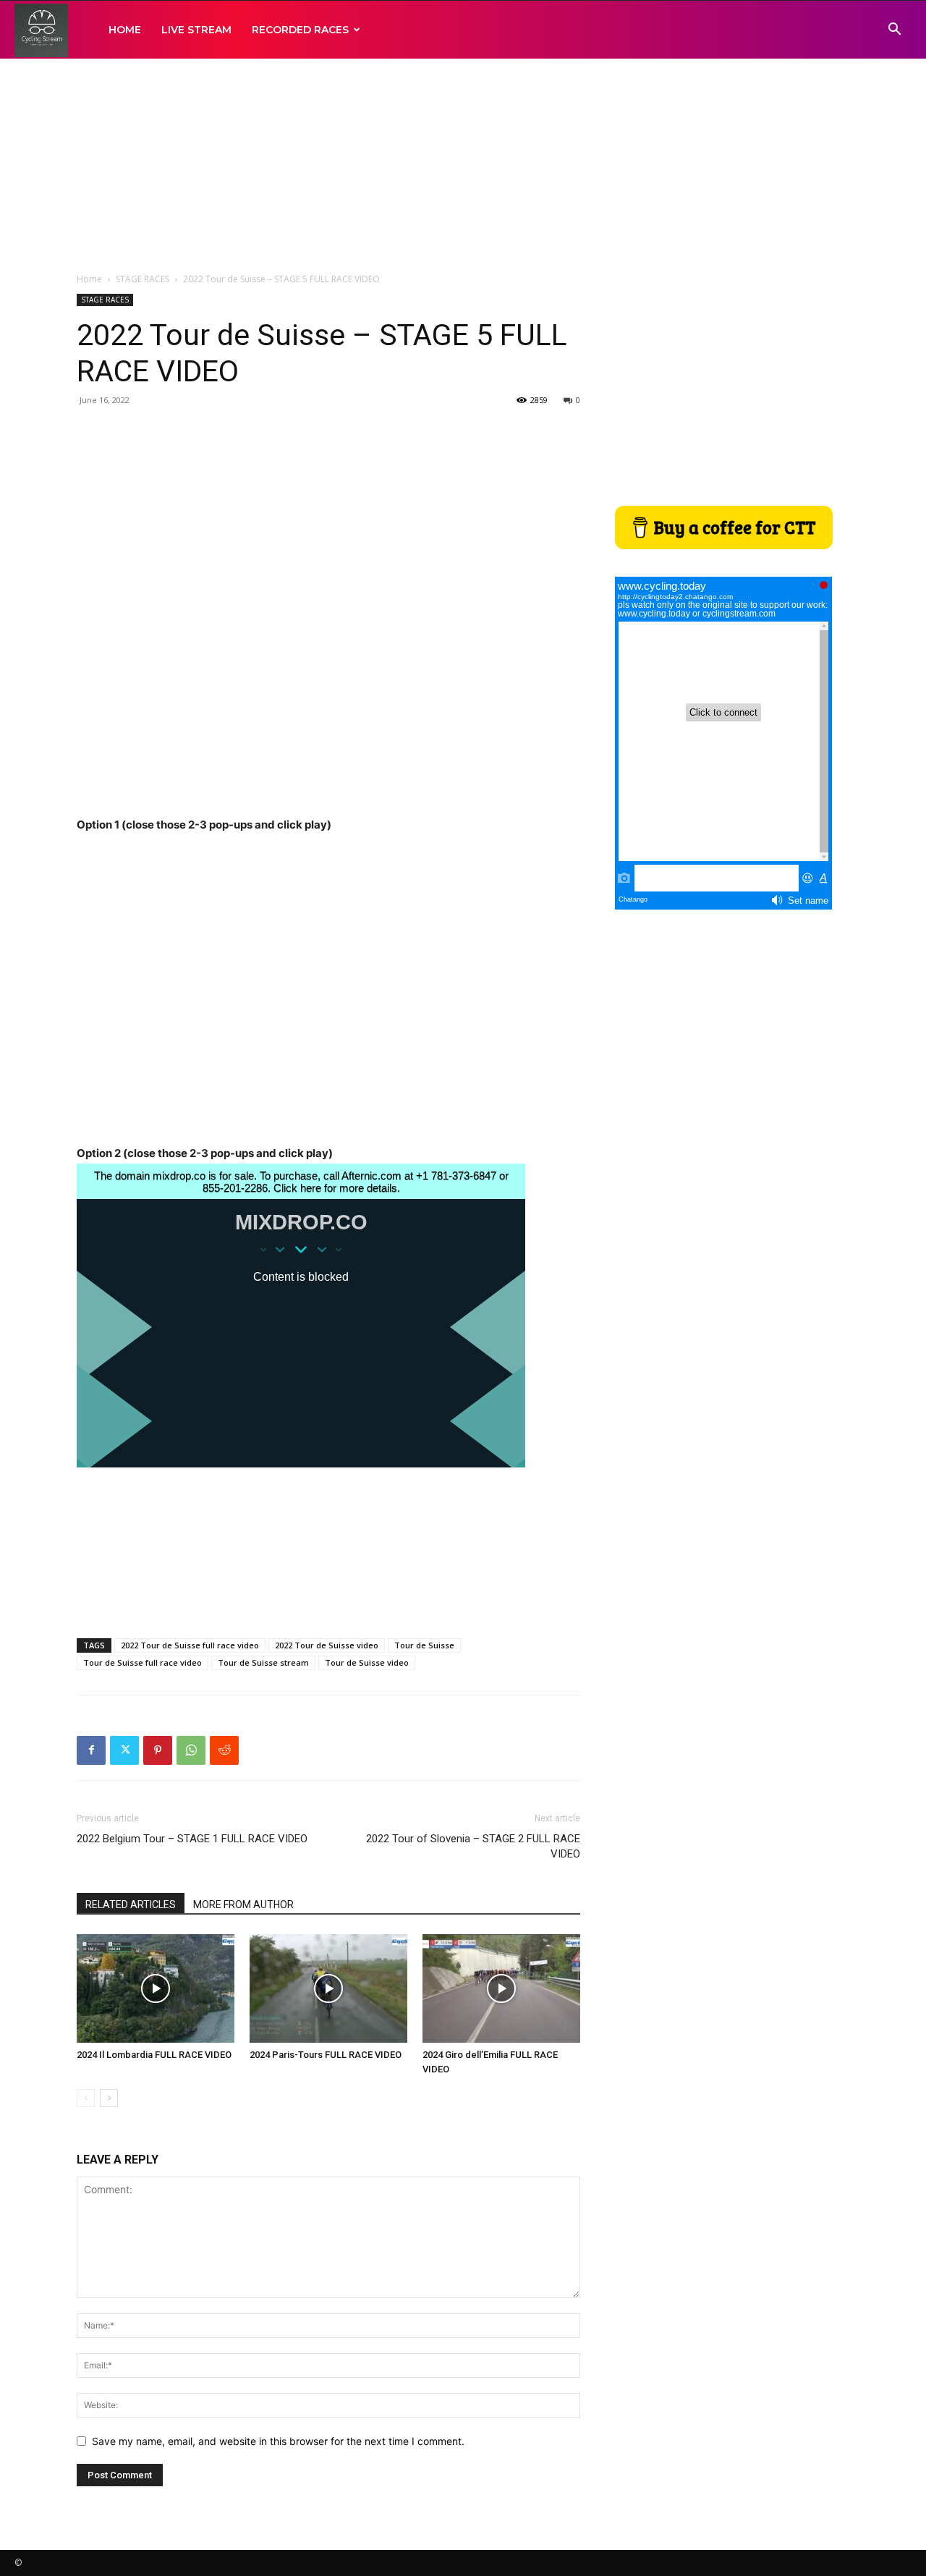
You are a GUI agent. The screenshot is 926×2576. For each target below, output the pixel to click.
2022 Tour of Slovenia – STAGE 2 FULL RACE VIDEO (473, 1846)
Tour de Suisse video (367, 1662)
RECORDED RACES (300, 30)
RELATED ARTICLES (131, 1905)
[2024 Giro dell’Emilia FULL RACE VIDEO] (501, 1988)
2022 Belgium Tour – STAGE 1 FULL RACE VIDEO (192, 1839)
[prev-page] (86, 2098)
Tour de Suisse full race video (143, 1662)
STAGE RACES (143, 279)
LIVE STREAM (196, 30)
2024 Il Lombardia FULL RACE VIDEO (154, 2055)
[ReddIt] (224, 1750)
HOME (125, 30)
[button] (894, 31)
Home (89, 279)
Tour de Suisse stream (263, 1662)
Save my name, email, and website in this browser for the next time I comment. (278, 2441)
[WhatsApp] (191, 1750)
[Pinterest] (158, 1750)
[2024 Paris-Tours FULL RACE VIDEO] (328, 1988)
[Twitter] (124, 1750)
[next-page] (109, 2098)
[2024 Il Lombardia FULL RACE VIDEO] (156, 1988)
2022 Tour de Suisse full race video (190, 1645)
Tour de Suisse (424, 1645)
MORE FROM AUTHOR (243, 1905)
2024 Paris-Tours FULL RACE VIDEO (326, 2055)
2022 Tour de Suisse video (327, 1645)
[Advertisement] (463, 166)
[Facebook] (91, 1750)
